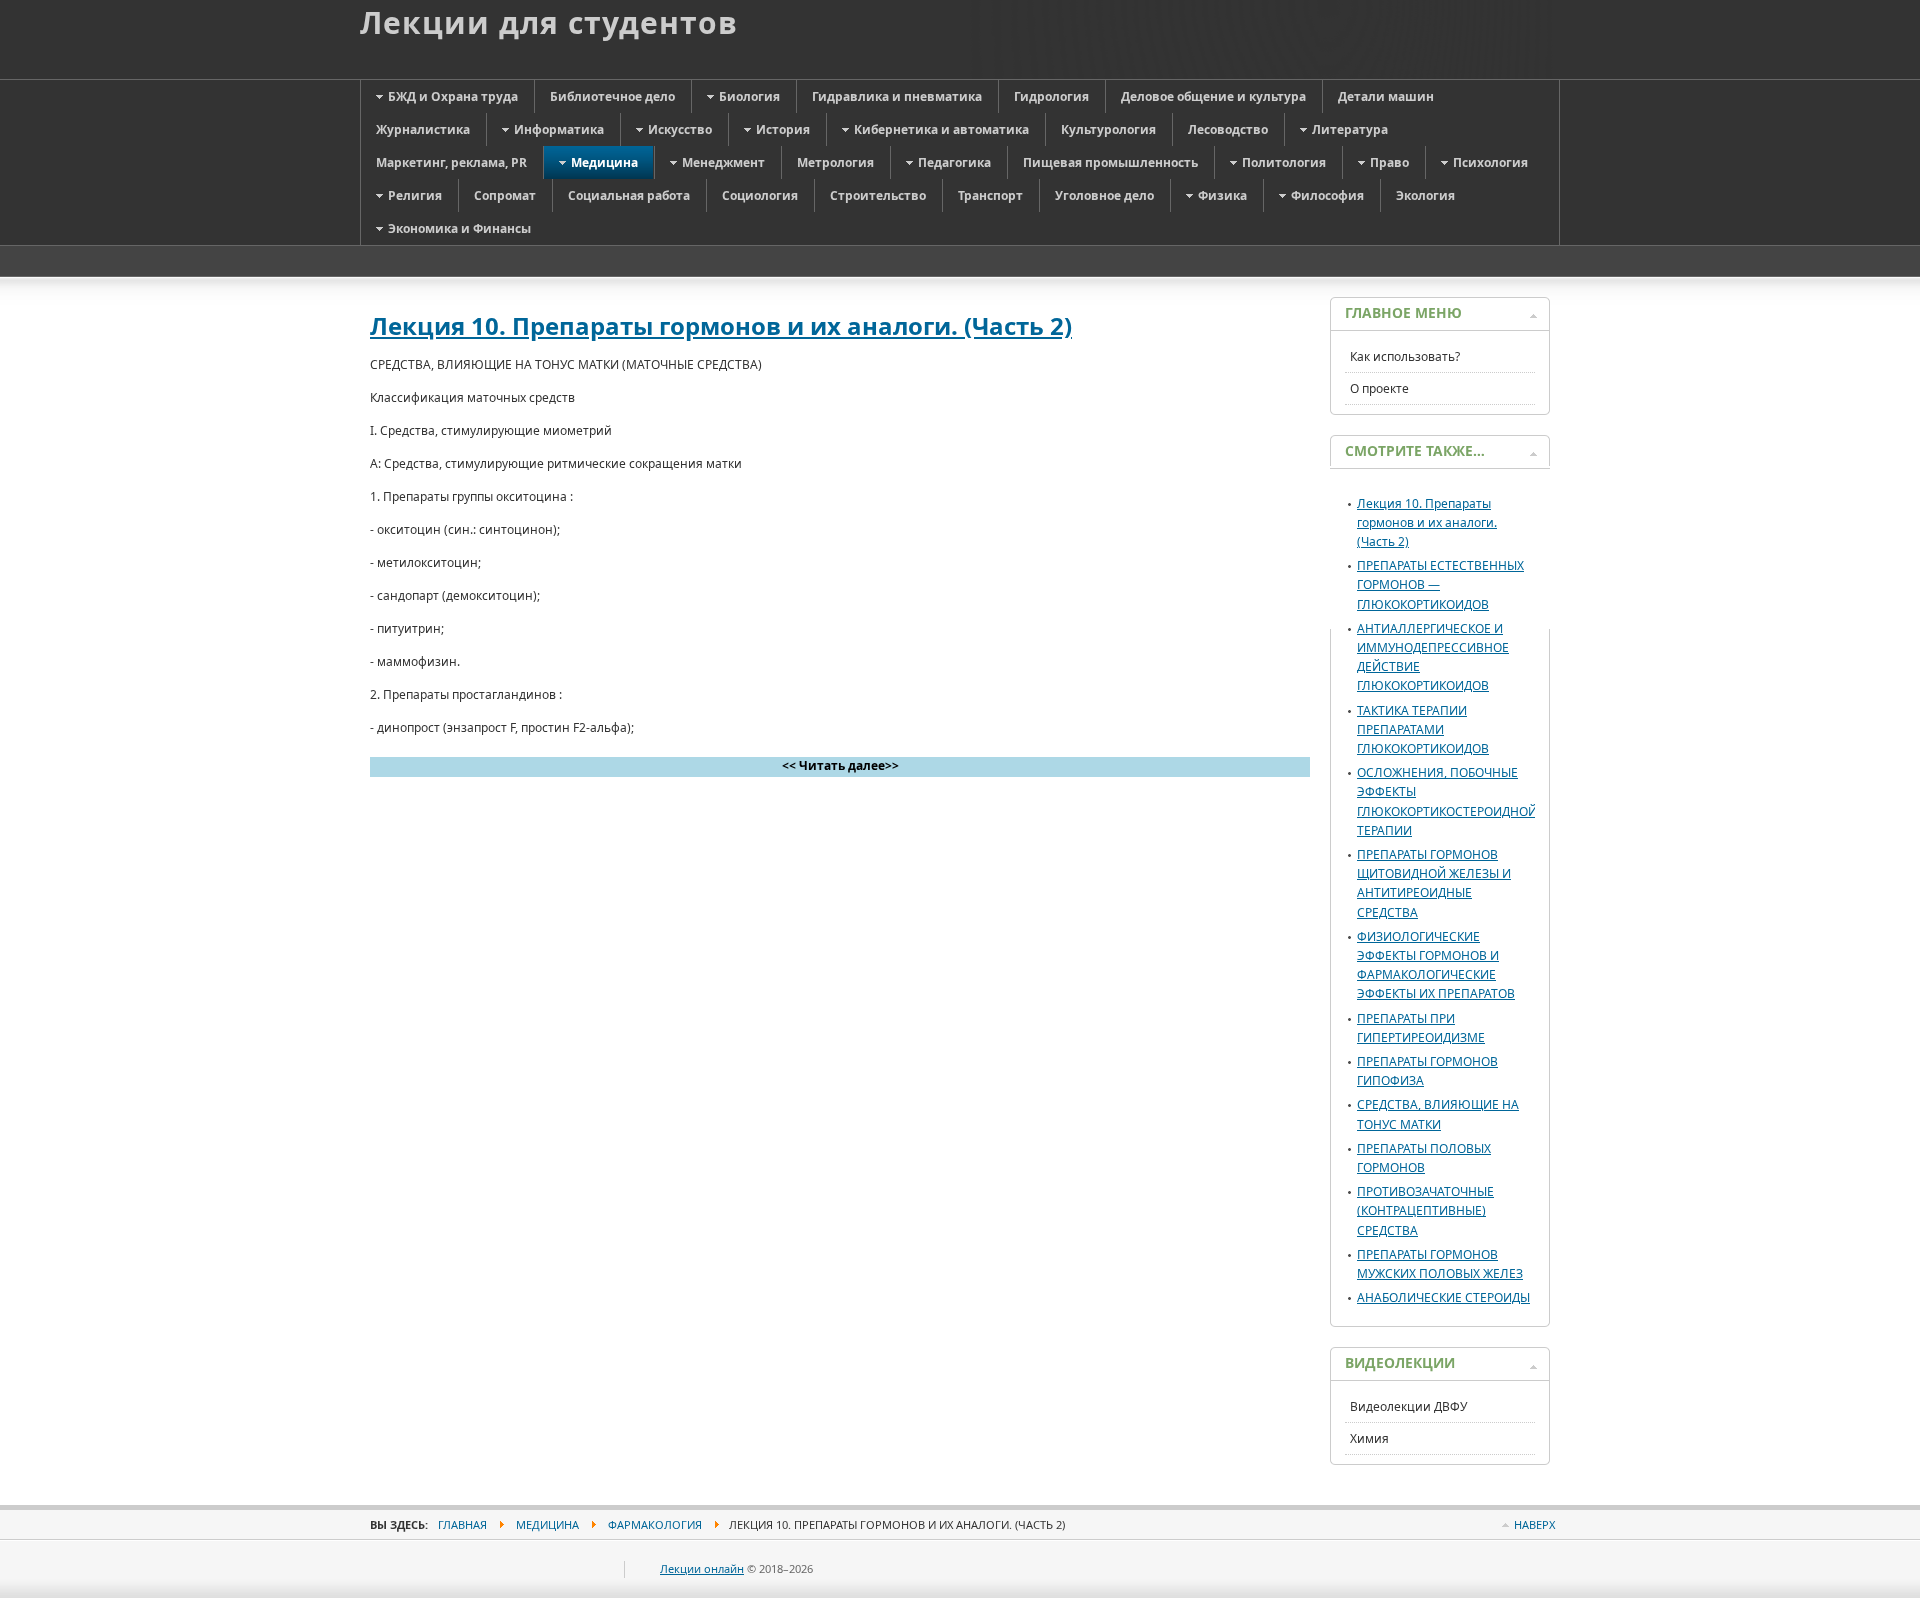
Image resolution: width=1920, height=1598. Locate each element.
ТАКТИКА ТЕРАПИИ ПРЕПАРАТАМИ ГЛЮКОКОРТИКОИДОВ (1423, 729)
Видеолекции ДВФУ (1408, 1406)
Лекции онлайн (702, 1568)
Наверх (1534, 1524)
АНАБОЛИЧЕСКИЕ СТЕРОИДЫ (1443, 1297)
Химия (1369, 1438)
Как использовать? (1405, 356)
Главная (462, 1524)
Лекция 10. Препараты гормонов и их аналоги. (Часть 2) (721, 325)
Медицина (547, 1524)
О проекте (1379, 388)
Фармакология (655, 1524)
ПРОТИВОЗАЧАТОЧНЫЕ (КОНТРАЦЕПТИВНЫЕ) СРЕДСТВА (1425, 1210)
